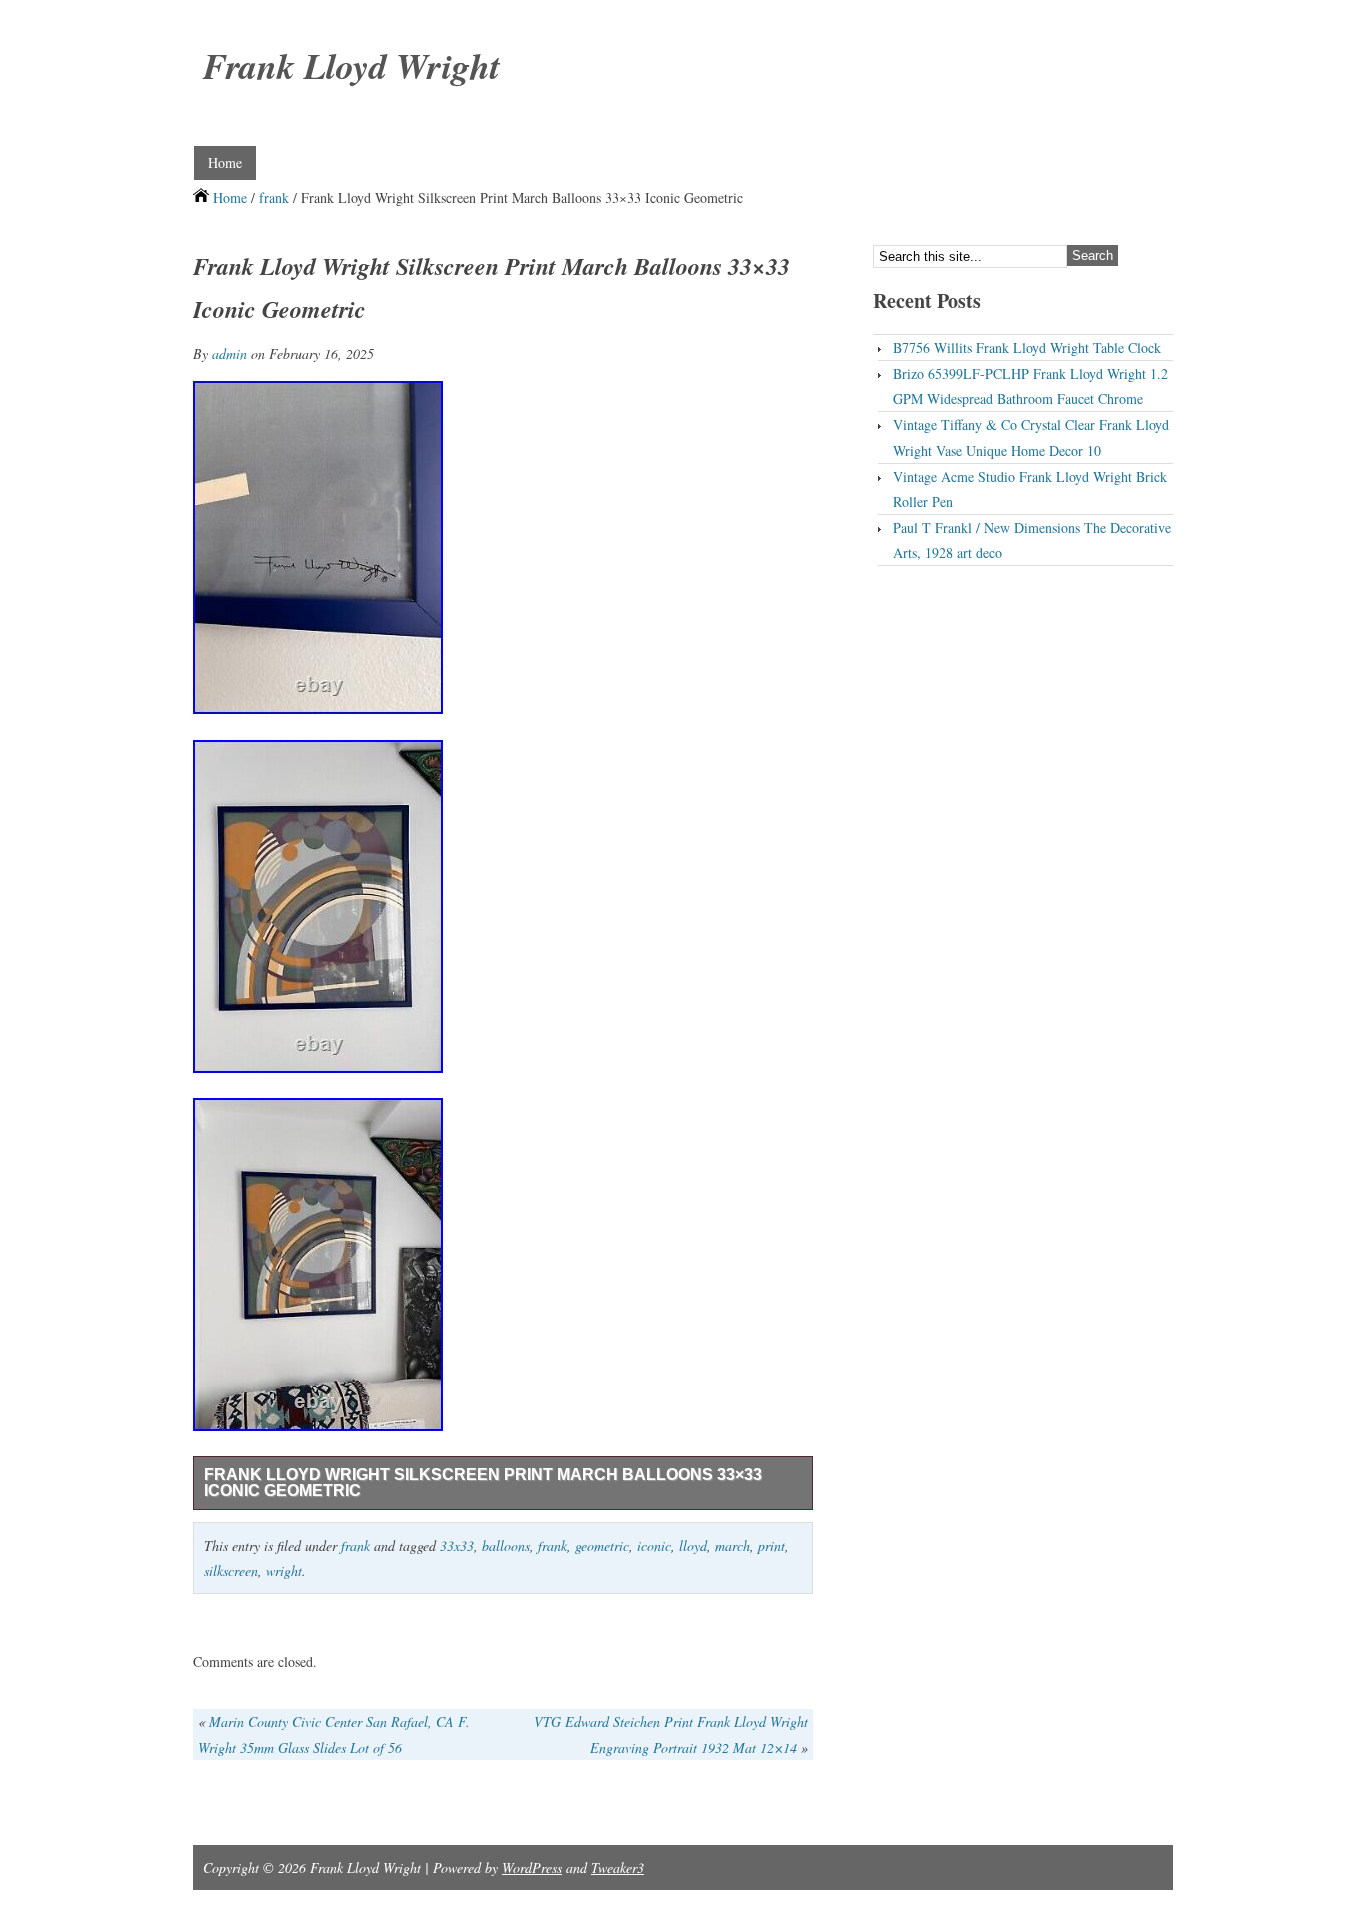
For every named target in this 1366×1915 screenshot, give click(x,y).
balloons (506, 1545)
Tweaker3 (617, 1867)
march (732, 1545)
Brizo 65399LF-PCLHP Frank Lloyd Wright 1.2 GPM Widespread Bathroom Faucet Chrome (1030, 386)
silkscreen (231, 1570)
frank (274, 197)
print (771, 1545)
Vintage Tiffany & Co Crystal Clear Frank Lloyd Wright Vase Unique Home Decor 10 (1031, 437)
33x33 (457, 1545)
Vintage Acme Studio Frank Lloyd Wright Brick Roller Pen (1030, 489)
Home (225, 162)
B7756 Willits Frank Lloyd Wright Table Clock (1027, 347)
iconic (654, 1545)
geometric (602, 1545)
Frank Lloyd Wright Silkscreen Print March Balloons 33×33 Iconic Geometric (483, 1482)
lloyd (693, 1545)
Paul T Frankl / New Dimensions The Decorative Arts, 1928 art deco (1032, 540)
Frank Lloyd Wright (351, 65)
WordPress (532, 1867)
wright (284, 1570)
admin (229, 353)
